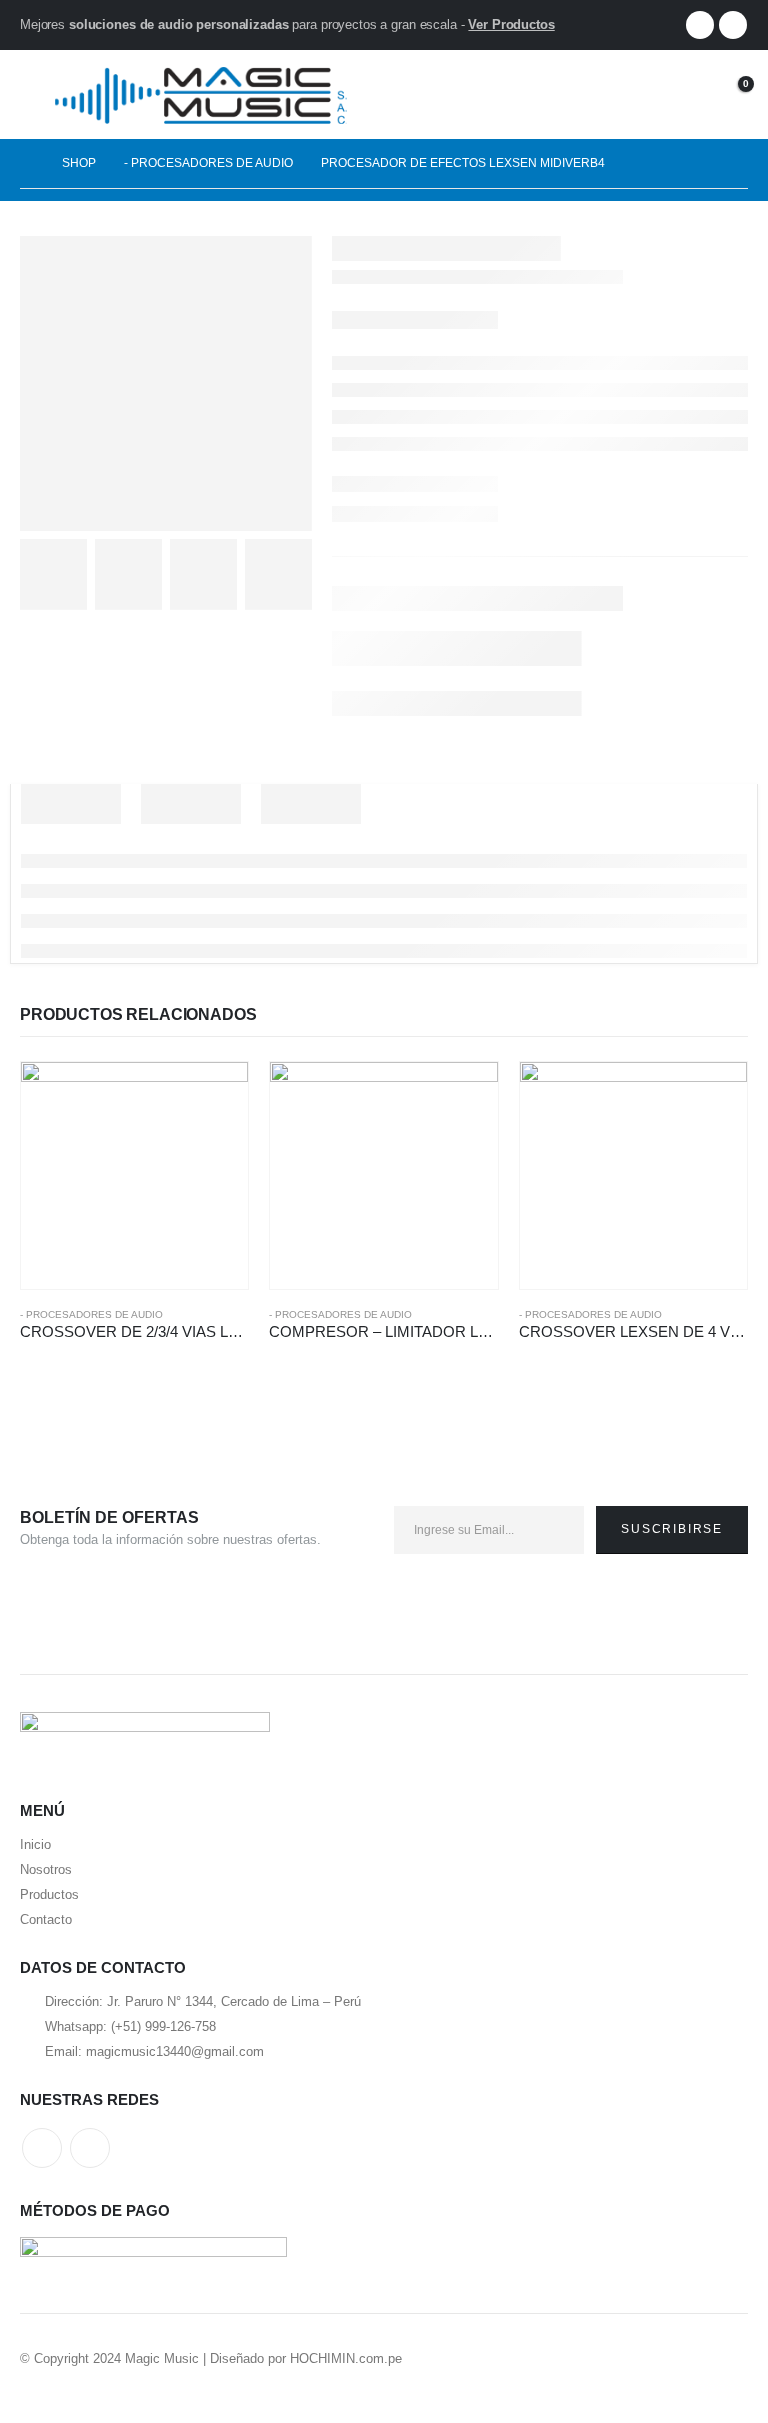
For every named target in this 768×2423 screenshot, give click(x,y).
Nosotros (46, 1869)
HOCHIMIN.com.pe (346, 2358)
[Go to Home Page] (27, 163)
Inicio (35, 1844)
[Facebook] (700, 25)
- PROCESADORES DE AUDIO (91, 1314)
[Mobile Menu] (35, 94)
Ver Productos (511, 24)
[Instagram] (733, 25)
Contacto (46, 1919)
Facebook (42, 2148)
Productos (49, 1894)
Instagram (90, 2148)
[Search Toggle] (639, 94)
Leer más (215, 1095)
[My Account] (681, 94)
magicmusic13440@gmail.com (175, 2051)
